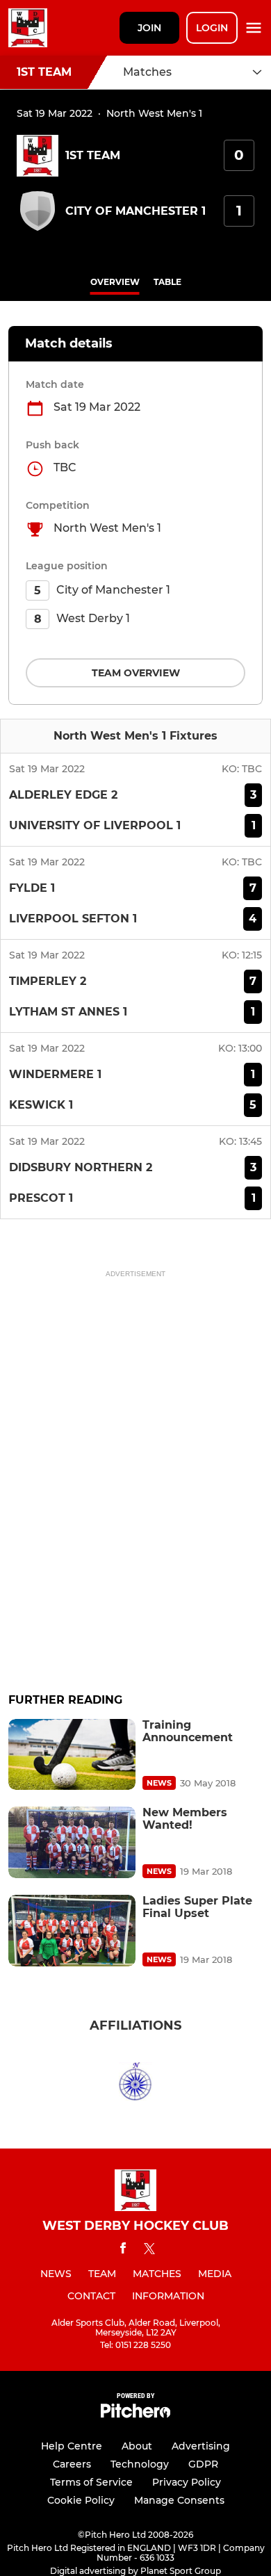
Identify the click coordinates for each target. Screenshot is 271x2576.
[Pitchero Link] (135, 2414)
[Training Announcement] (72, 1755)
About (137, 2446)
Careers (72, 2464)
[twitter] (149, 2251)
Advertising (201, 2446)
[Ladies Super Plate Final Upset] (72, 1931)
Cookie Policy (81, 2500)
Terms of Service (91, 2482)
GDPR (203, 2464)
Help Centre (72, 2446)
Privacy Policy (187, 2482)
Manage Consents (179, 2500)
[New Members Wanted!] (72, 1842)
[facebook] (123, 2250)
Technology (140, 2464)
